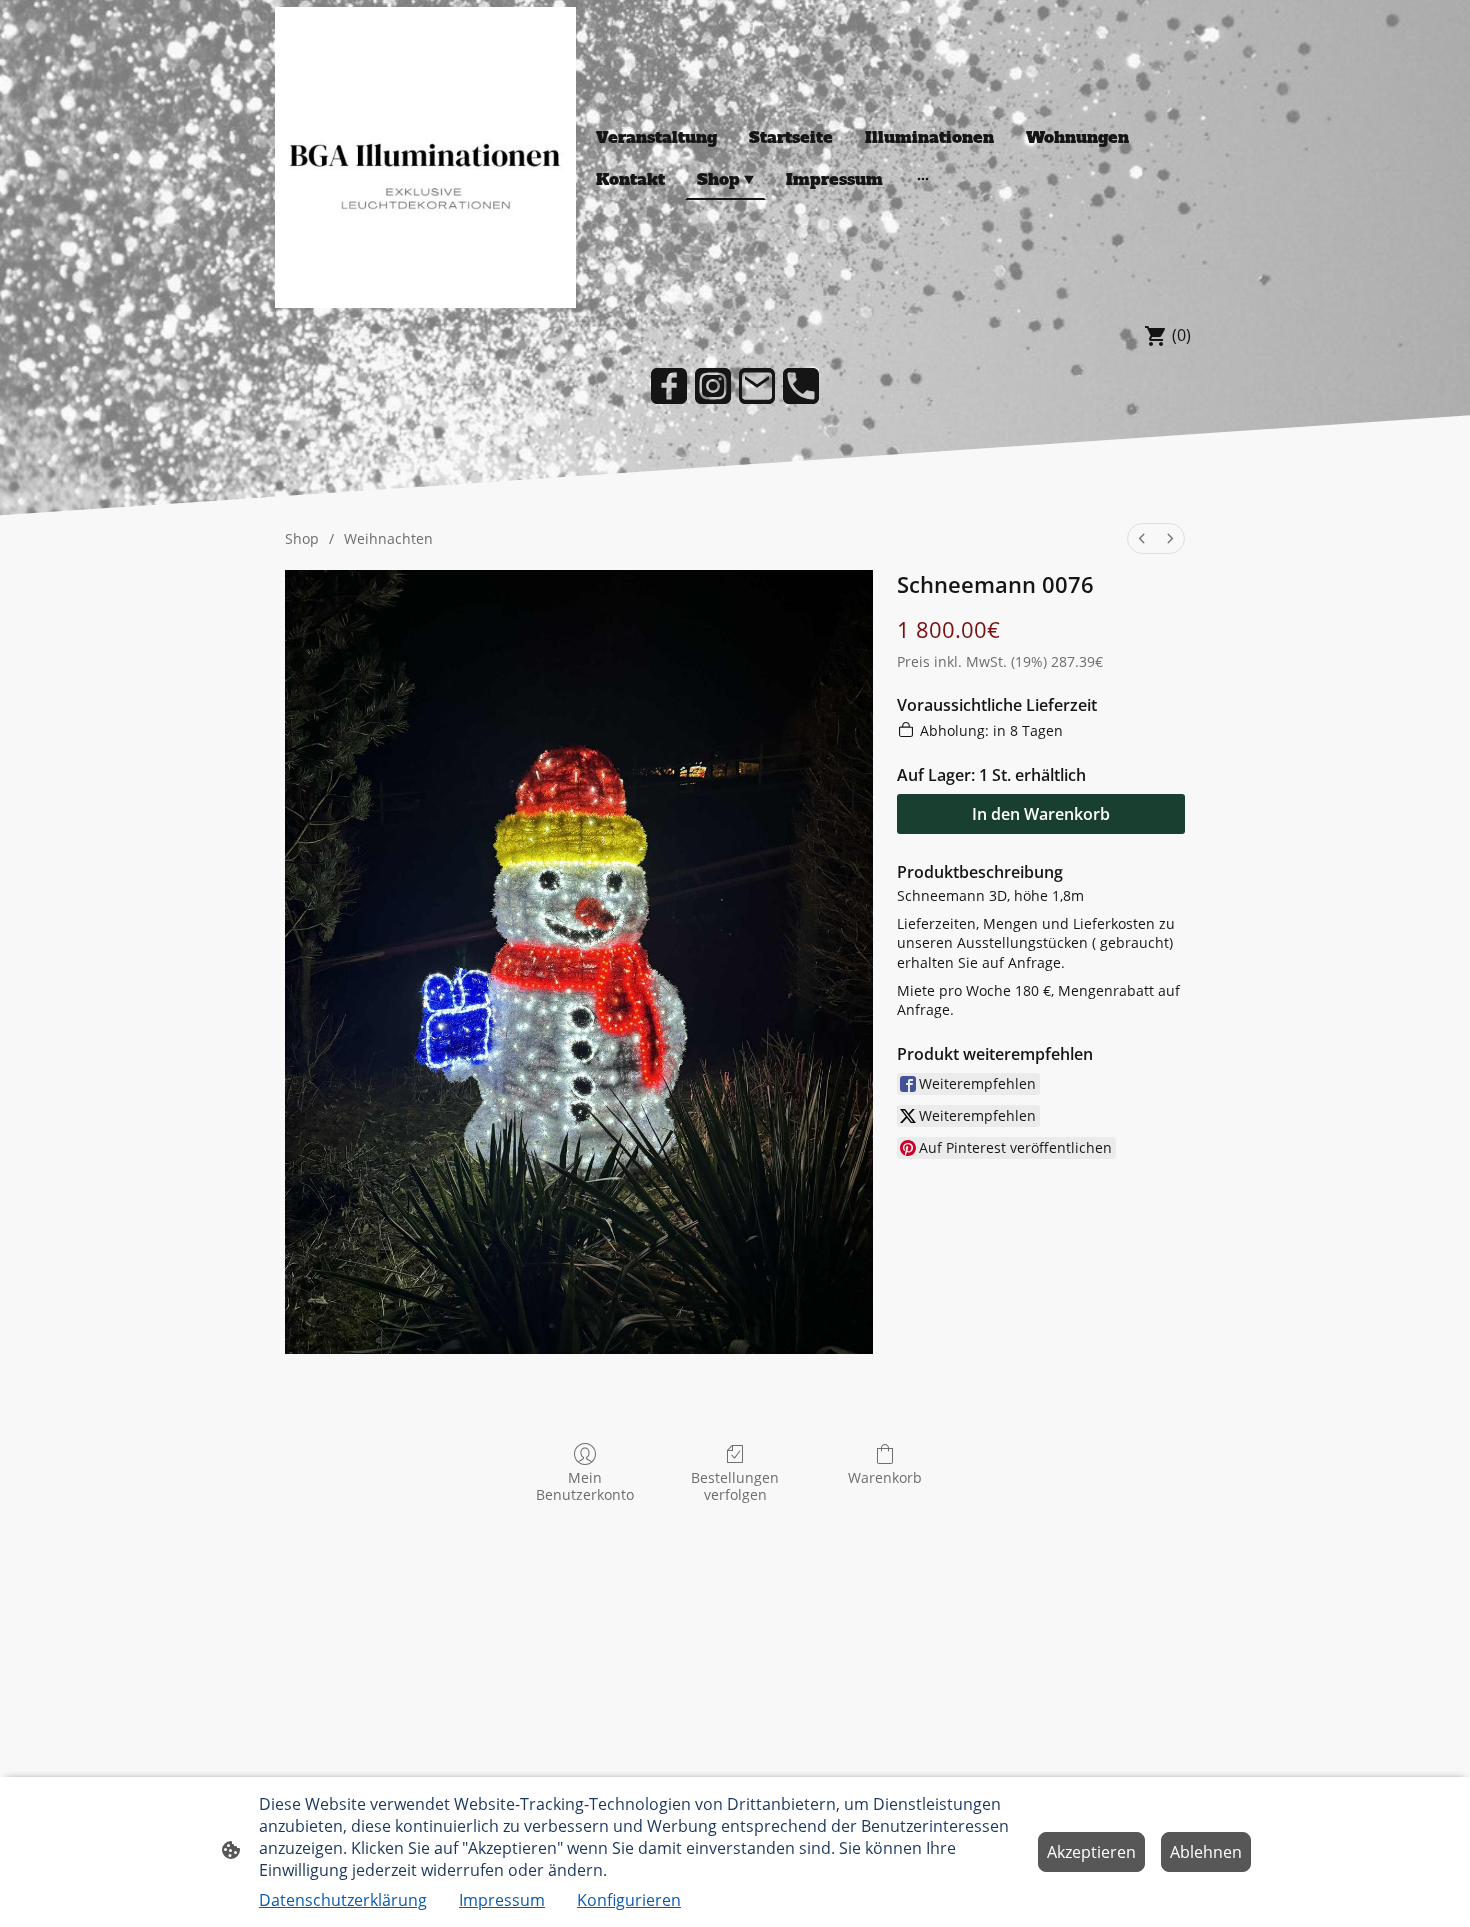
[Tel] (801, 386)
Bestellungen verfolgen (735, 1486)
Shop (302, 538)
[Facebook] (669, 386)
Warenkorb (885, 1477)
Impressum (502, 1900)
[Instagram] (713, 386)
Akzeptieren (1091, 1852)
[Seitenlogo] (425, 157)
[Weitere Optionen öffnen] (923, 179)
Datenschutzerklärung (343, 1900)
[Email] (757, 386)
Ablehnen (1206, 1852)
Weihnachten (388, 538)
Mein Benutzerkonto (585, 1486)
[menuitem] (1142, 538)
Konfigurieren (629, 1900)
